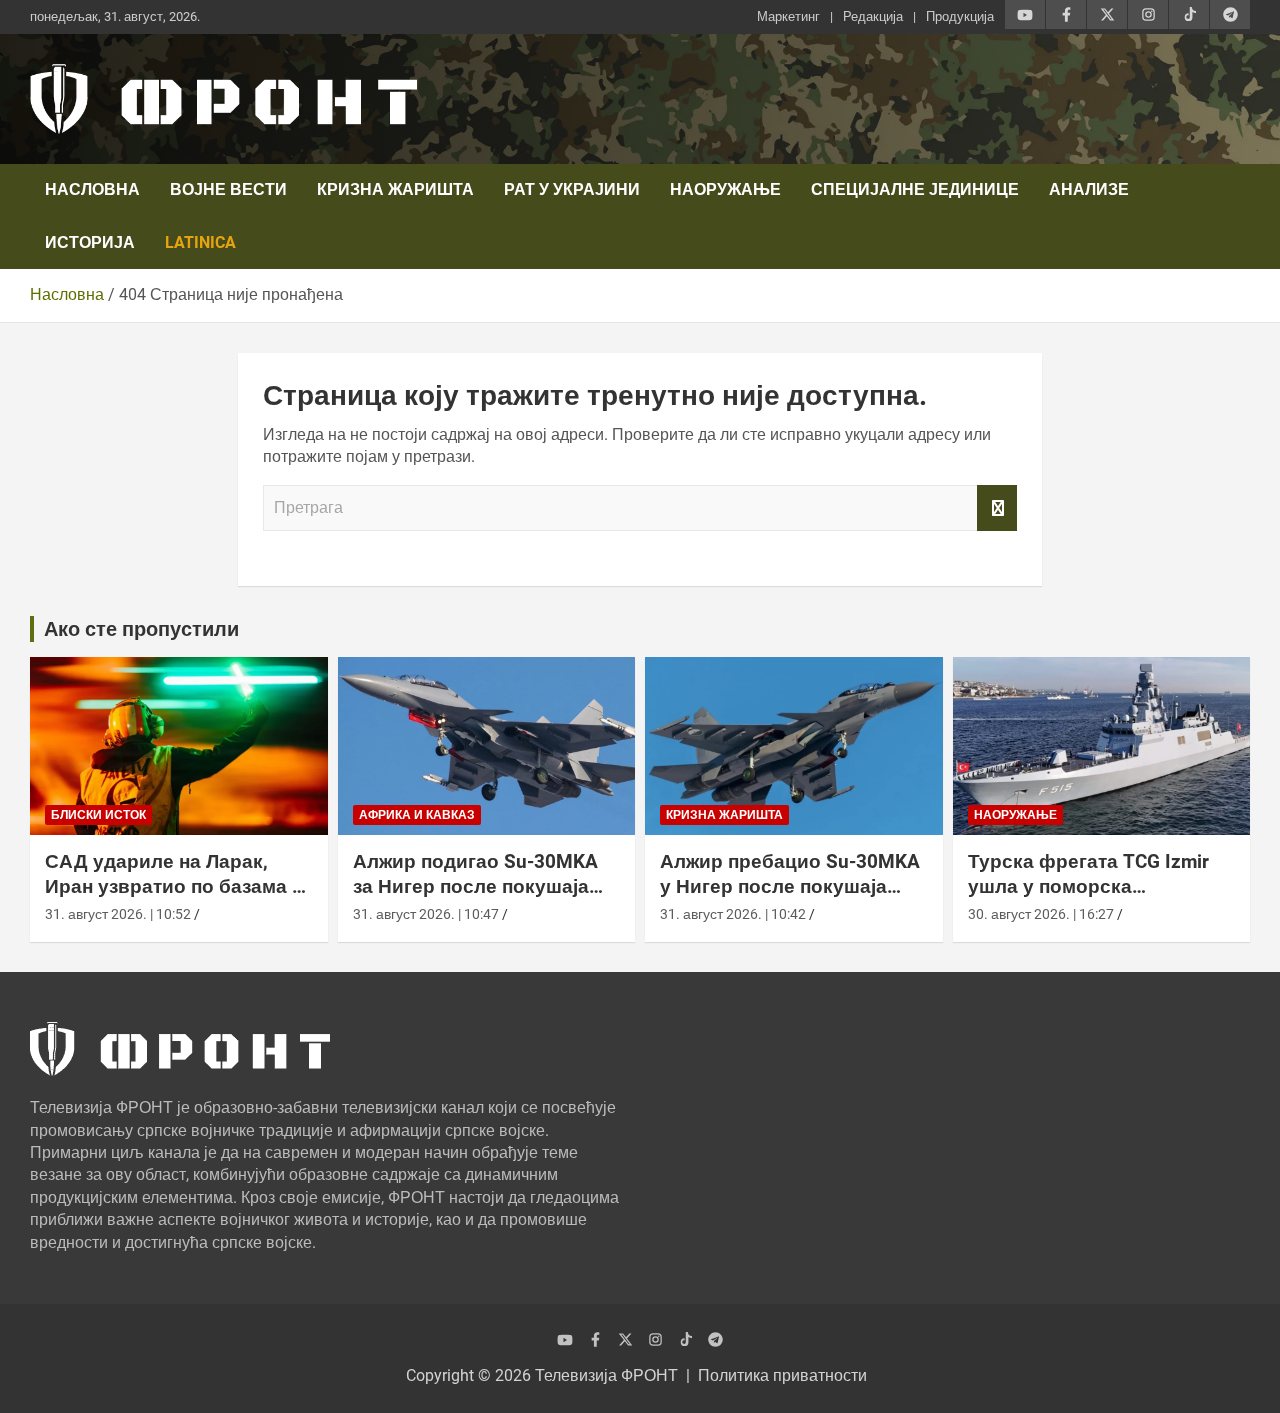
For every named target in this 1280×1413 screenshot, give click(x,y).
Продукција (960, 16)
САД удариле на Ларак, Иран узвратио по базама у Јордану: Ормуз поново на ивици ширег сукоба (174, 898)
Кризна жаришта (395, 189)
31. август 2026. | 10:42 (733, 914)
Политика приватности (782, 1375)
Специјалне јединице (915, 189)
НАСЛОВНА (92, 189)
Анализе (1089, 189)
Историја (90, 242)
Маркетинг (788, 16)
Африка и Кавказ (417, 815)
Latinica (200, 242)
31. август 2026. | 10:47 (426, 914)
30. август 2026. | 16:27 (1041, 914)
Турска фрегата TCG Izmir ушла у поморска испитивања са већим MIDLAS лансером (1088, 898)
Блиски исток (98, 815)
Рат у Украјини (572, 189)
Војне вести (228, 189)
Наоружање (725, 189)
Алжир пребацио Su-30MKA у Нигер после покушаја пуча (790, 886)
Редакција (873, 16)
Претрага (997, 508)
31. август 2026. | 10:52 (118, 914)
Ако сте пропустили (141, 629)
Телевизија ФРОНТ (606, 1375)
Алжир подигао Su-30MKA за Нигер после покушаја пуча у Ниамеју (475, 886)
